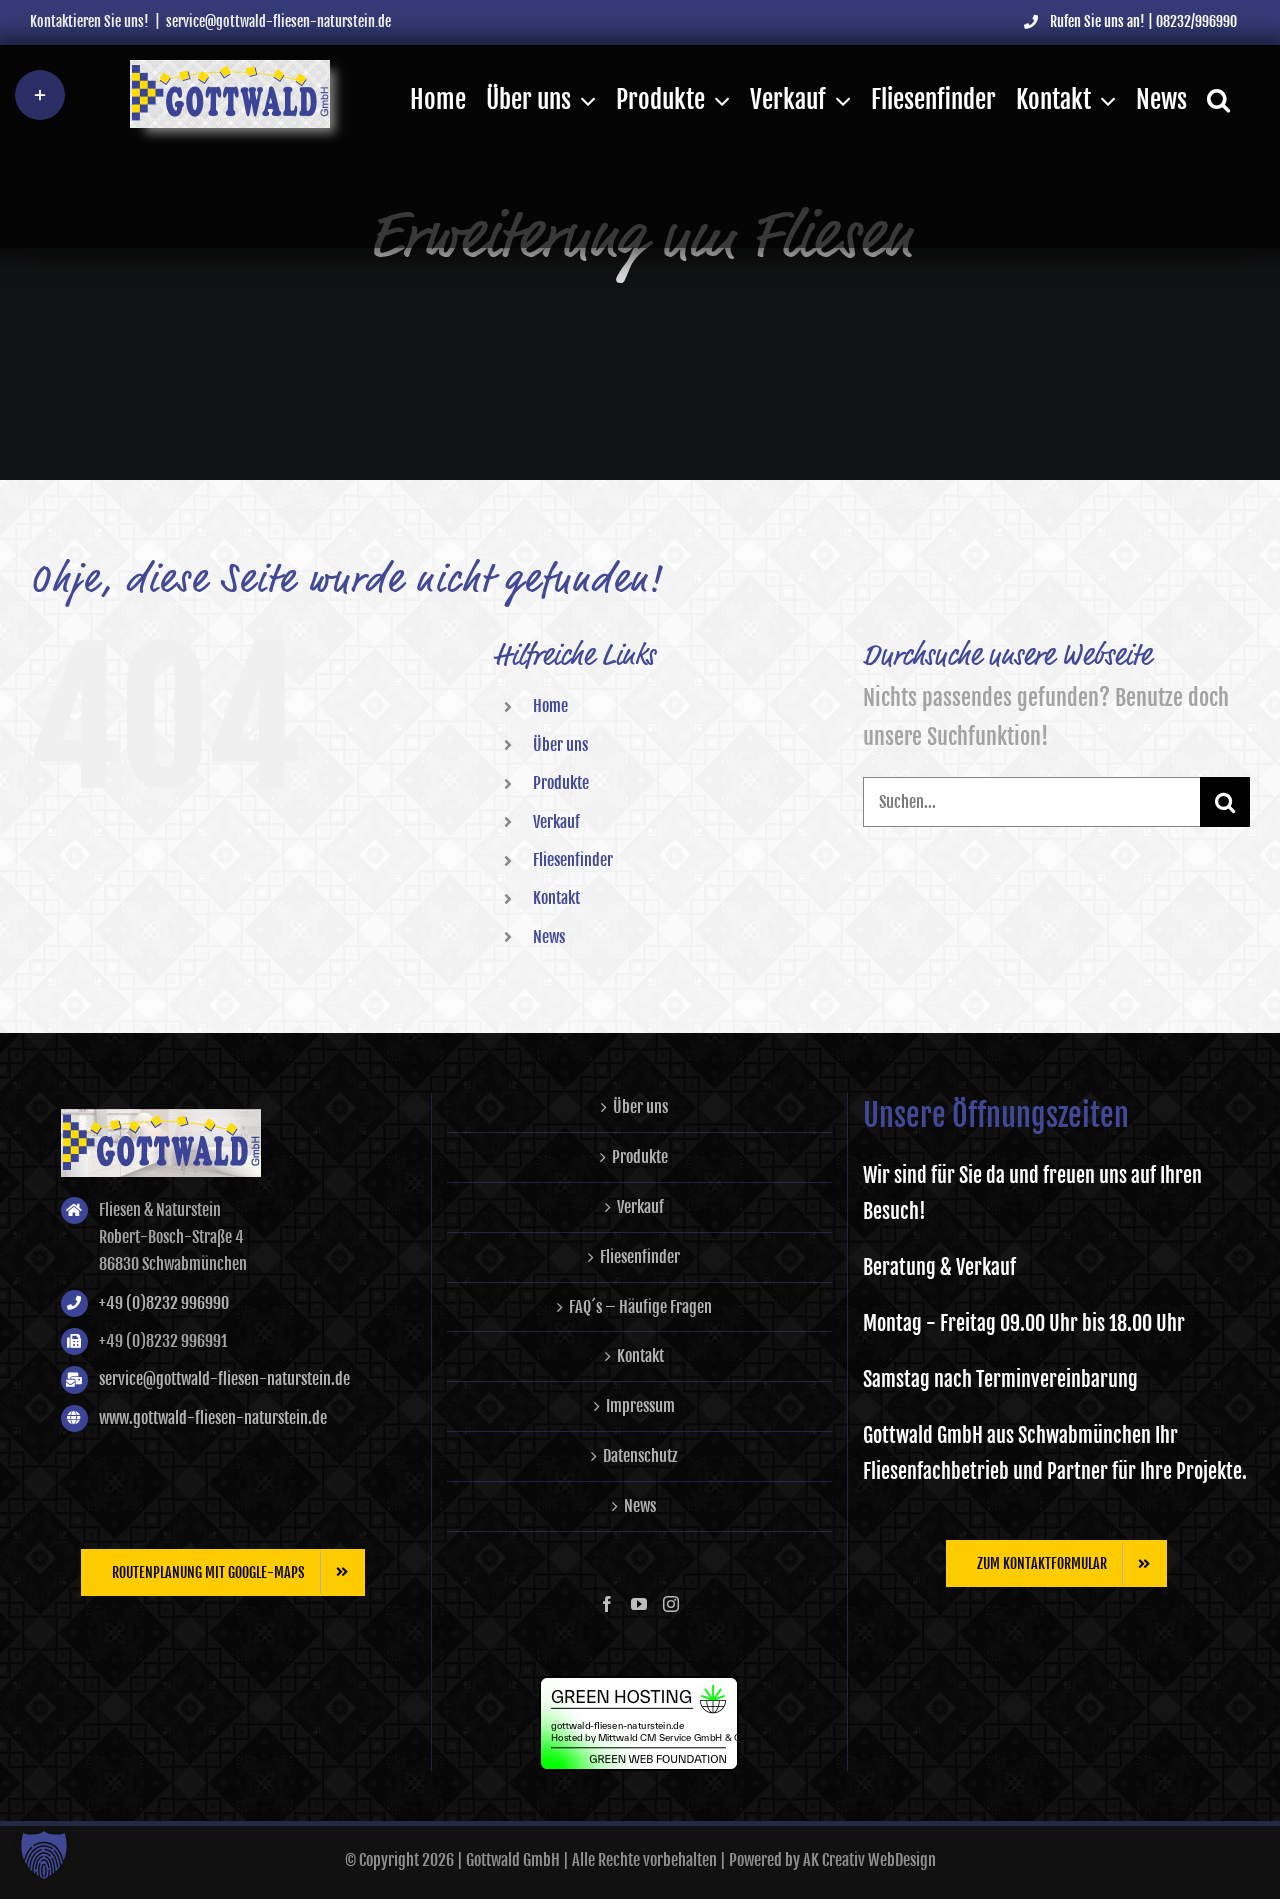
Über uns (560, 745)
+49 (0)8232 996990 (164, 1303)
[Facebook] (607, 1604)
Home (550, 706)
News (549, 937)
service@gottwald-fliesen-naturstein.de (278, 21)
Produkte (561, 783)
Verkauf (556, 822)
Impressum (640, 1406)
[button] (1218, 99)
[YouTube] (639, 1604)
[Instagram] (671, 1604)
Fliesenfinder (573, 860)
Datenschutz (640, 1456)
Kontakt (556, 898)
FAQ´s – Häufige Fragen (640, 1307)
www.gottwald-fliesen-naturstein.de (213, 1418)
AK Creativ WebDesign (869, 1860)
